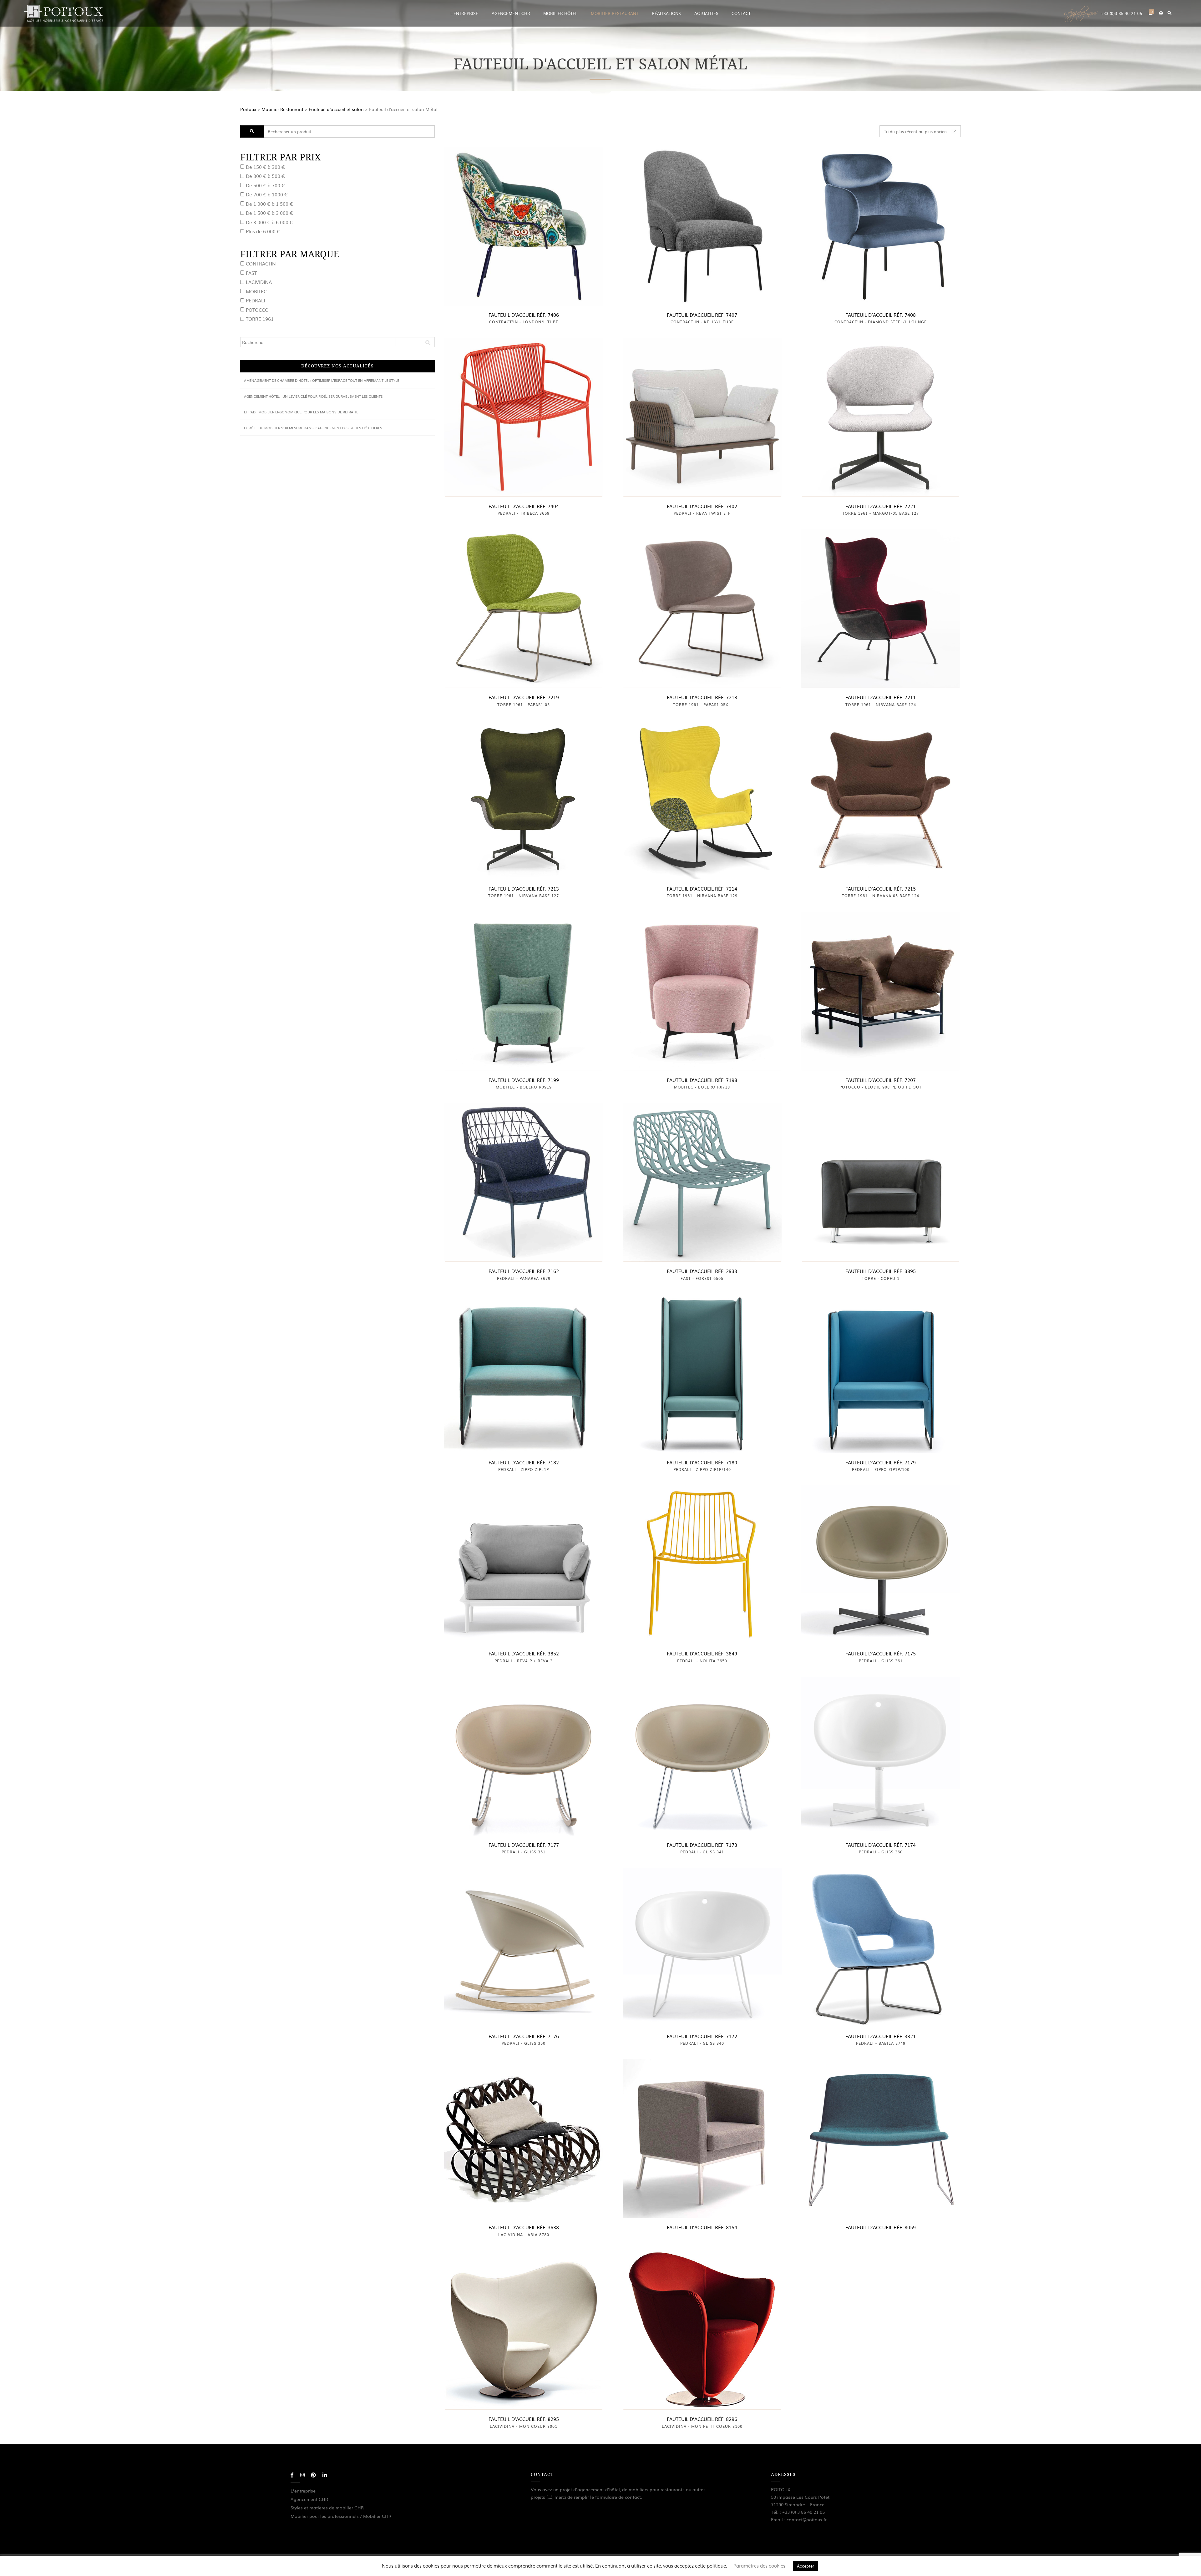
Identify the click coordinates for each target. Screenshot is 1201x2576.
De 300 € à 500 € (265, 176)
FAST (251, 273)
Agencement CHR (309, 2499)
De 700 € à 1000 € (267, 194)
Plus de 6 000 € (263, 231)
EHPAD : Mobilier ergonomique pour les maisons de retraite (301, 412)
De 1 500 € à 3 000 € (269, 213)
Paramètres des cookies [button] (759, 2566)
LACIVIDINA (259, 282)
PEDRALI (255, 300)
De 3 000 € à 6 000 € (269, 222)
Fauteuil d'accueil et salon (336, 109)
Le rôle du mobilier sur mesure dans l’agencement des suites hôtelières (313, 428)
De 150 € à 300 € (265, 167)
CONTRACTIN (261, 263)
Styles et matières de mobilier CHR (327, 2508)
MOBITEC (256, 291)
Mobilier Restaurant (282, 109)
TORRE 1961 (260, 319)
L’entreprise (303, 2491)
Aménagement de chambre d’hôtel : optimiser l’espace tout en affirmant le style (322, 380)
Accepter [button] (806, 2566)
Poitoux (248, 109)
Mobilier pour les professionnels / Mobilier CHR (341, 2516)
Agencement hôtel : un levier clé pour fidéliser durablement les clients (313, 396)
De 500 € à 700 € (265, 185)
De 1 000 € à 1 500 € (269, 203)
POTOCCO (257, 309)
